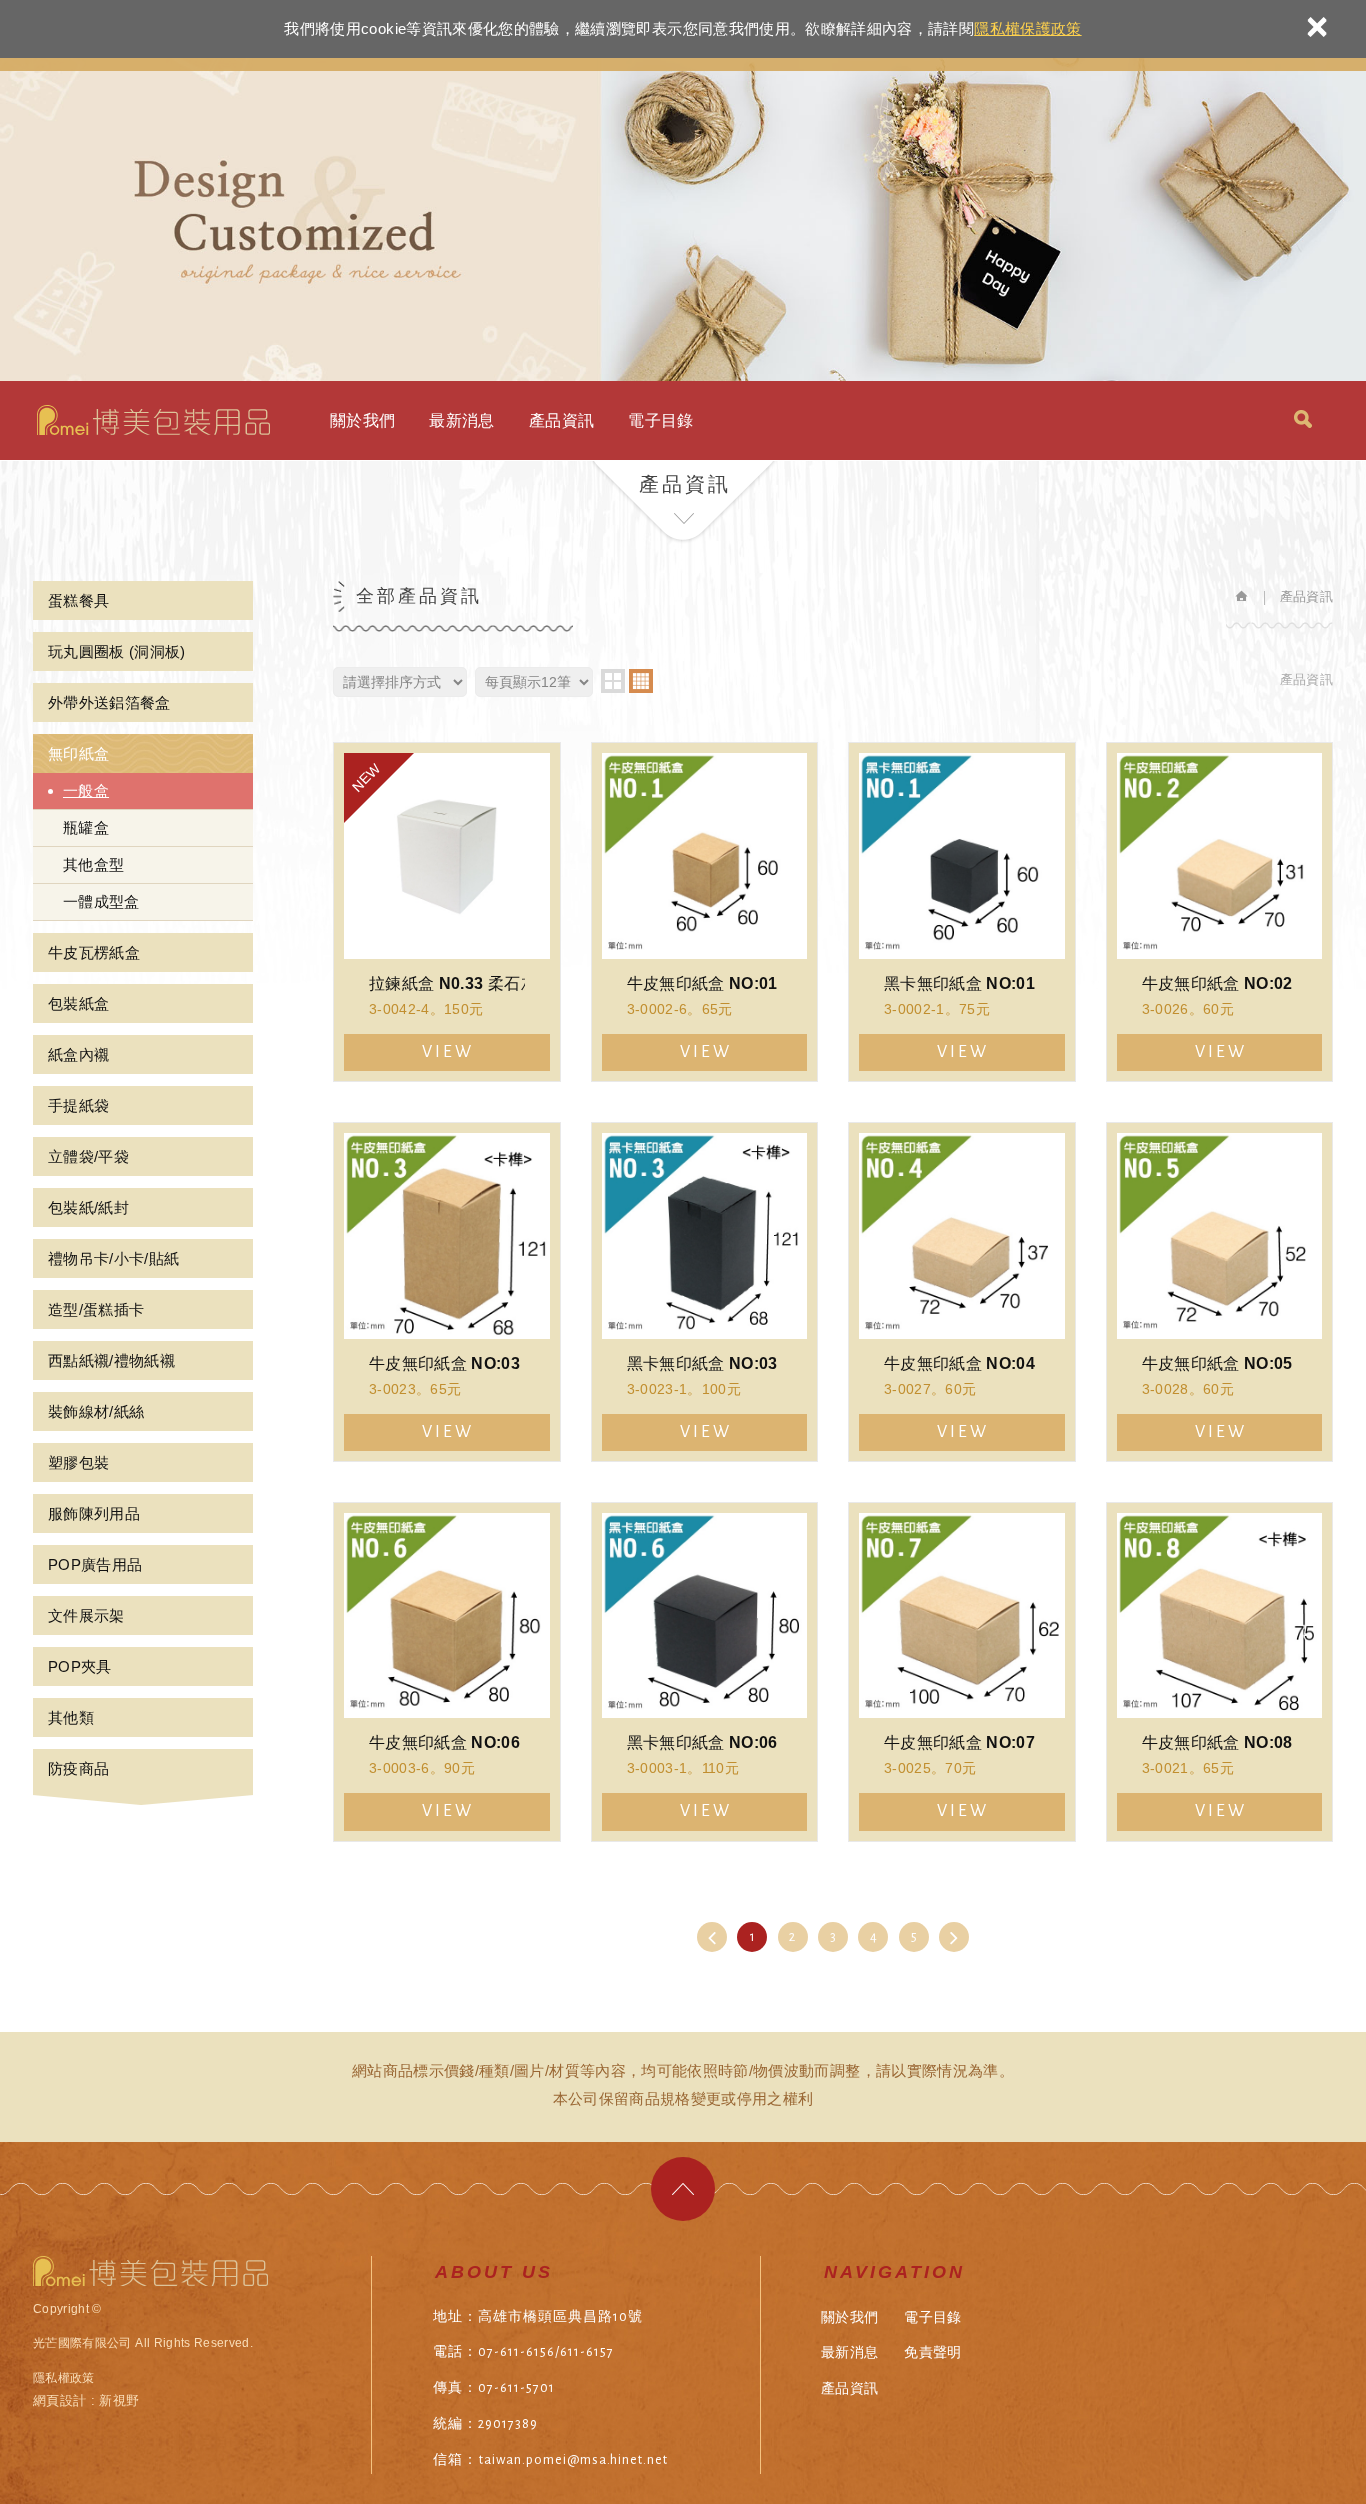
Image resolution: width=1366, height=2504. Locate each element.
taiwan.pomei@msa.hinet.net (573, 2460)
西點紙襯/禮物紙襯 (111, 1360)
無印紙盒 (78, 753)
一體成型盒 (101, 901)
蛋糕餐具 (78, 600)
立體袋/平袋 (88, 1156)
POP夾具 (80, 1666)
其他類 (71, 1717)
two (613, 681)
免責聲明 (932, 2352)
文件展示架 (86, 1615)
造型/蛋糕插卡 (96, 1309)
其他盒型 (93, 864)
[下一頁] (954, 1937)
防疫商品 (78, 1768)
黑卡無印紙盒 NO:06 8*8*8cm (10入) (705, 1672)
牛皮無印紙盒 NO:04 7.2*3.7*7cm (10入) (962, 1292)
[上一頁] (712, 1937)
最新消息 (461, 420)
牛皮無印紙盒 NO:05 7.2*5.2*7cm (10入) (1220, 1292)
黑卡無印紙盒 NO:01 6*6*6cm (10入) (962, 912)
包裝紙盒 (78, 1003)
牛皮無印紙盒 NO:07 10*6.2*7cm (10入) (962, 1672)
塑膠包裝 (78, 1462)
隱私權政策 (64, 2378)
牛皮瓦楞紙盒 (94, 952)
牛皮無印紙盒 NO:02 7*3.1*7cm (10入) (1220, 912)
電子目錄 (660, 420)
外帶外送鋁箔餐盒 (109, 702)
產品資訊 (561, 420)
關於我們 (362, 420)
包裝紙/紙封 (88, 1207)
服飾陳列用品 (94, 1513)
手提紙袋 (78, 1105)
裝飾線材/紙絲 (96, 1411)
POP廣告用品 (95, 1564)
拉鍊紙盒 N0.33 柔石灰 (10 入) (447, 912)
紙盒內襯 (78, 1054)
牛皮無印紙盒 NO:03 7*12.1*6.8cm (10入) (447, 1292)
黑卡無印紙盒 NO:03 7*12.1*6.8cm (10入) (705, 1292)
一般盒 (86, 790)
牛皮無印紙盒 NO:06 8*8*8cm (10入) (447, 1672)
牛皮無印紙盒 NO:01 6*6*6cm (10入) (705, 912)
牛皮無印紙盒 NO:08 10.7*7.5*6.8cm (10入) (1220, 1672)
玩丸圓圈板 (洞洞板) (117, 651)
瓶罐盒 (86, 827)
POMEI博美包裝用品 (153, 420)
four (641, 681)
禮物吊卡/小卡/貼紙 (114, 1258)
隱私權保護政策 (1027, 28)
